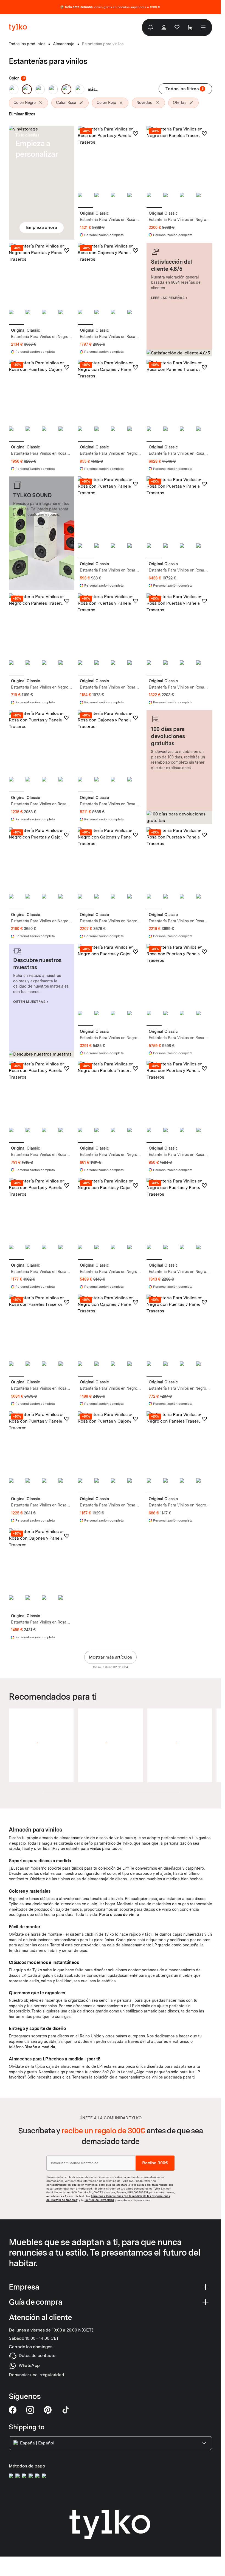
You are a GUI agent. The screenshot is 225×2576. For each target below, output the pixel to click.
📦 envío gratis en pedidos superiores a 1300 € (110, 7)
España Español (37, 2443)
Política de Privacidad (99, 2200)
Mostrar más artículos (110, 1657)
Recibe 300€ (155, 2163)
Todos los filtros (185, 89)
